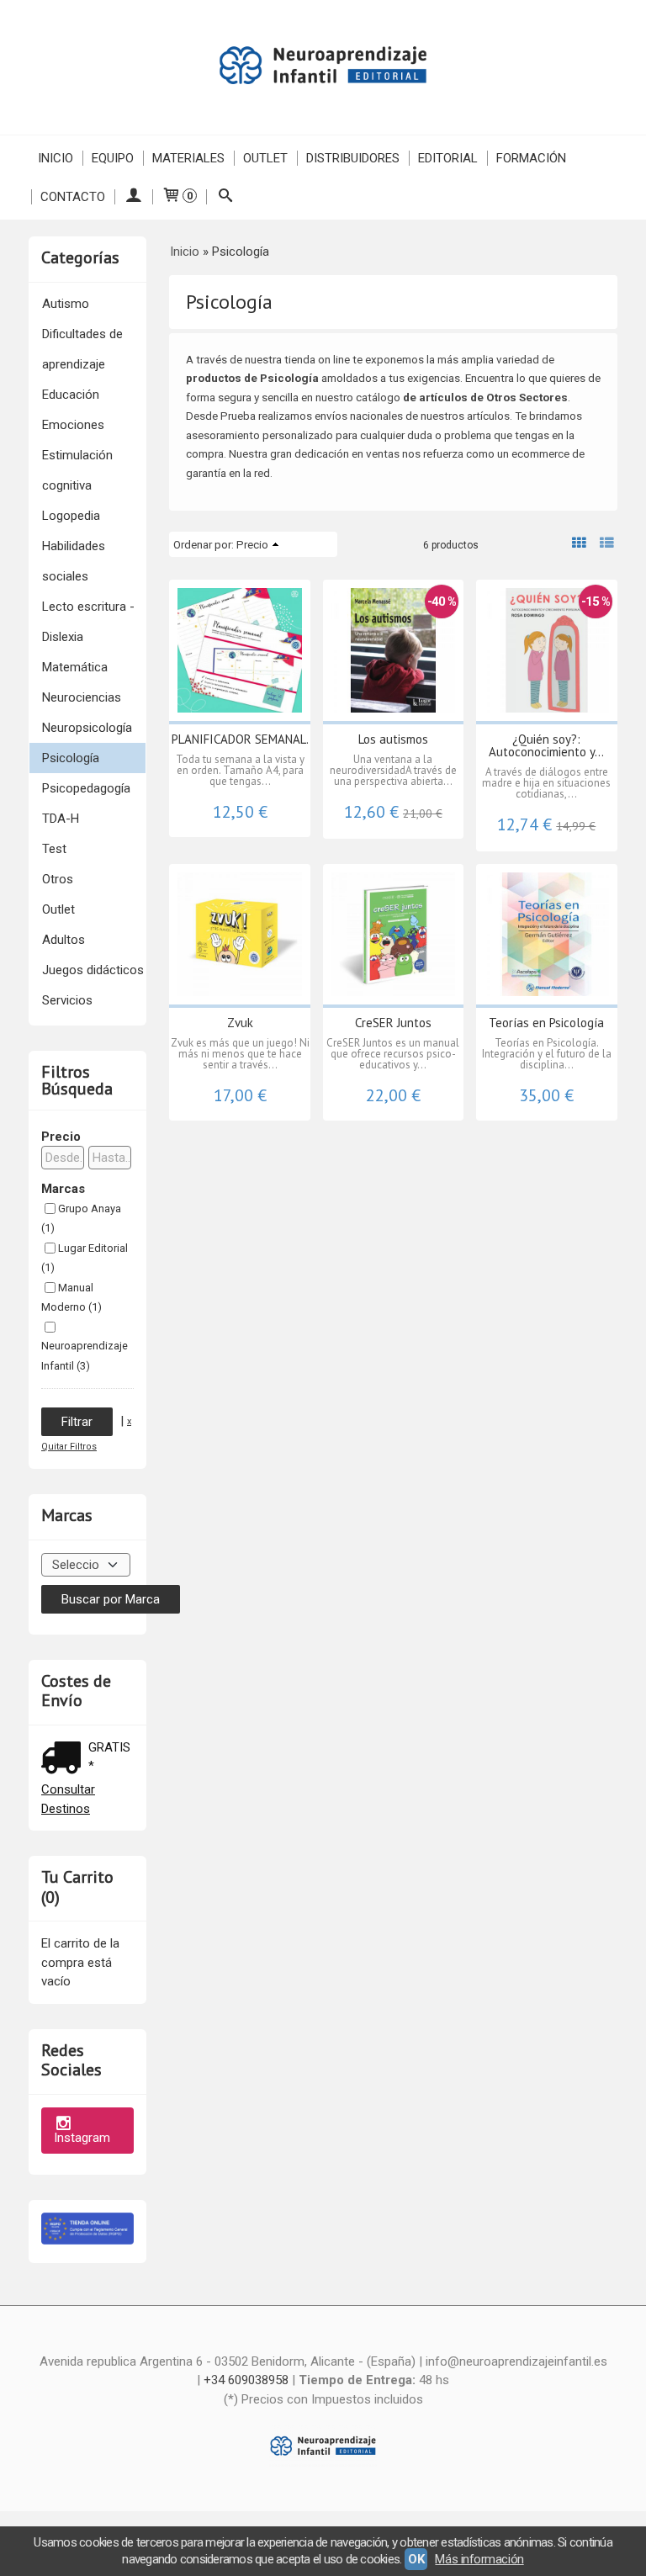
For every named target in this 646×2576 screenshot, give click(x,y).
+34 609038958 (246, 2380)
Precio (61, 1137)
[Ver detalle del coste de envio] (65, 1760)
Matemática (75, 667)
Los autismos (393, 739)
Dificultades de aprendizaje (82, 349)
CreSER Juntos (393, 1023)
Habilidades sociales (74, 561)
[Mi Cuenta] (133, 197)
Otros (58, 879)
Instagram (82, 2138)
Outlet (265, 158)
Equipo (113, 158)
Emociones (73, 425)
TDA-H (61, 819)
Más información (479, 2559)
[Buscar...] (225, 197)
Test (54, 849)
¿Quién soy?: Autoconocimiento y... (546, 745)
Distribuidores (353, 158)
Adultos (64, 940)
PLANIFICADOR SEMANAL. (240, 739)
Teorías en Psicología (546, 1023)
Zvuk (240, 1023)
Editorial (448, 158)
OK (416, 2559)
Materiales (188, 158)
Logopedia (71, 516)
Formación (531, 158)
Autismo (66, 304)
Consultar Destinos (68, 1799)
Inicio (56, 158)
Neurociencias (82, 697)
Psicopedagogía (86, 788)
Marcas (63, 1189)
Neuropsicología (87, 728)
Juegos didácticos (93, 970)
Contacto (73, 197)
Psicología (71, 758)
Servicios (67, 1000)
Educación (71, 395)
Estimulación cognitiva (77, 470)
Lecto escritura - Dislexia (88, 622)
